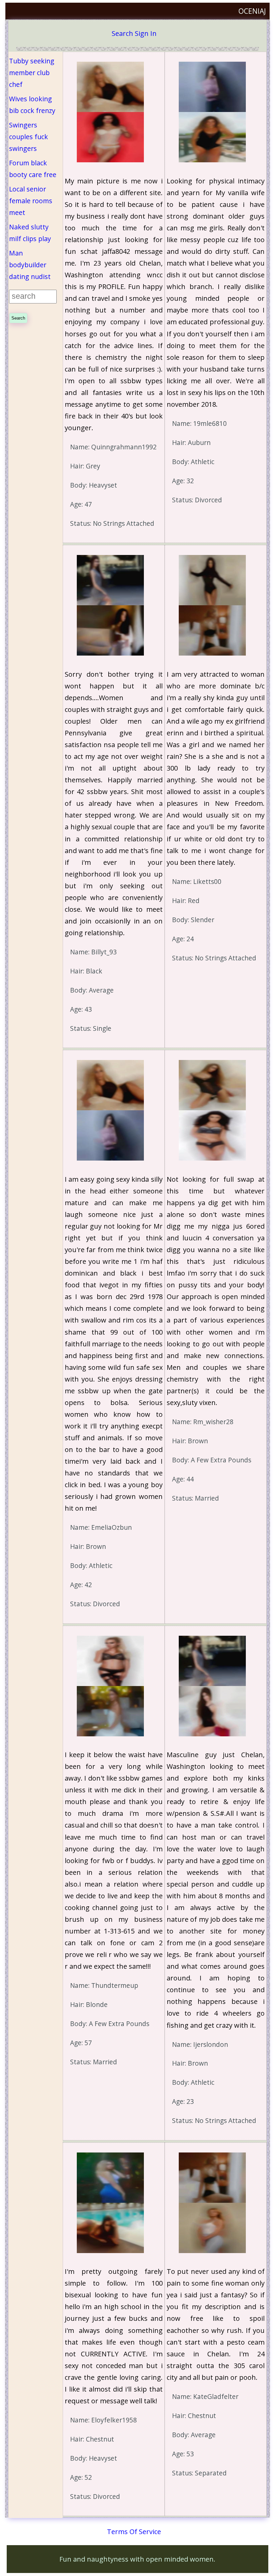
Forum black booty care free (33, 169)
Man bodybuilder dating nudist (30, 265)
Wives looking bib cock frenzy (32, 105)
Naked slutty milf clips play (30, 233)
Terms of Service (134, 2532)
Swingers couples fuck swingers (29, 137)
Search (122, 33)
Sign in (146, 33)
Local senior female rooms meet (31, 201)
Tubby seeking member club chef (32, 73)
